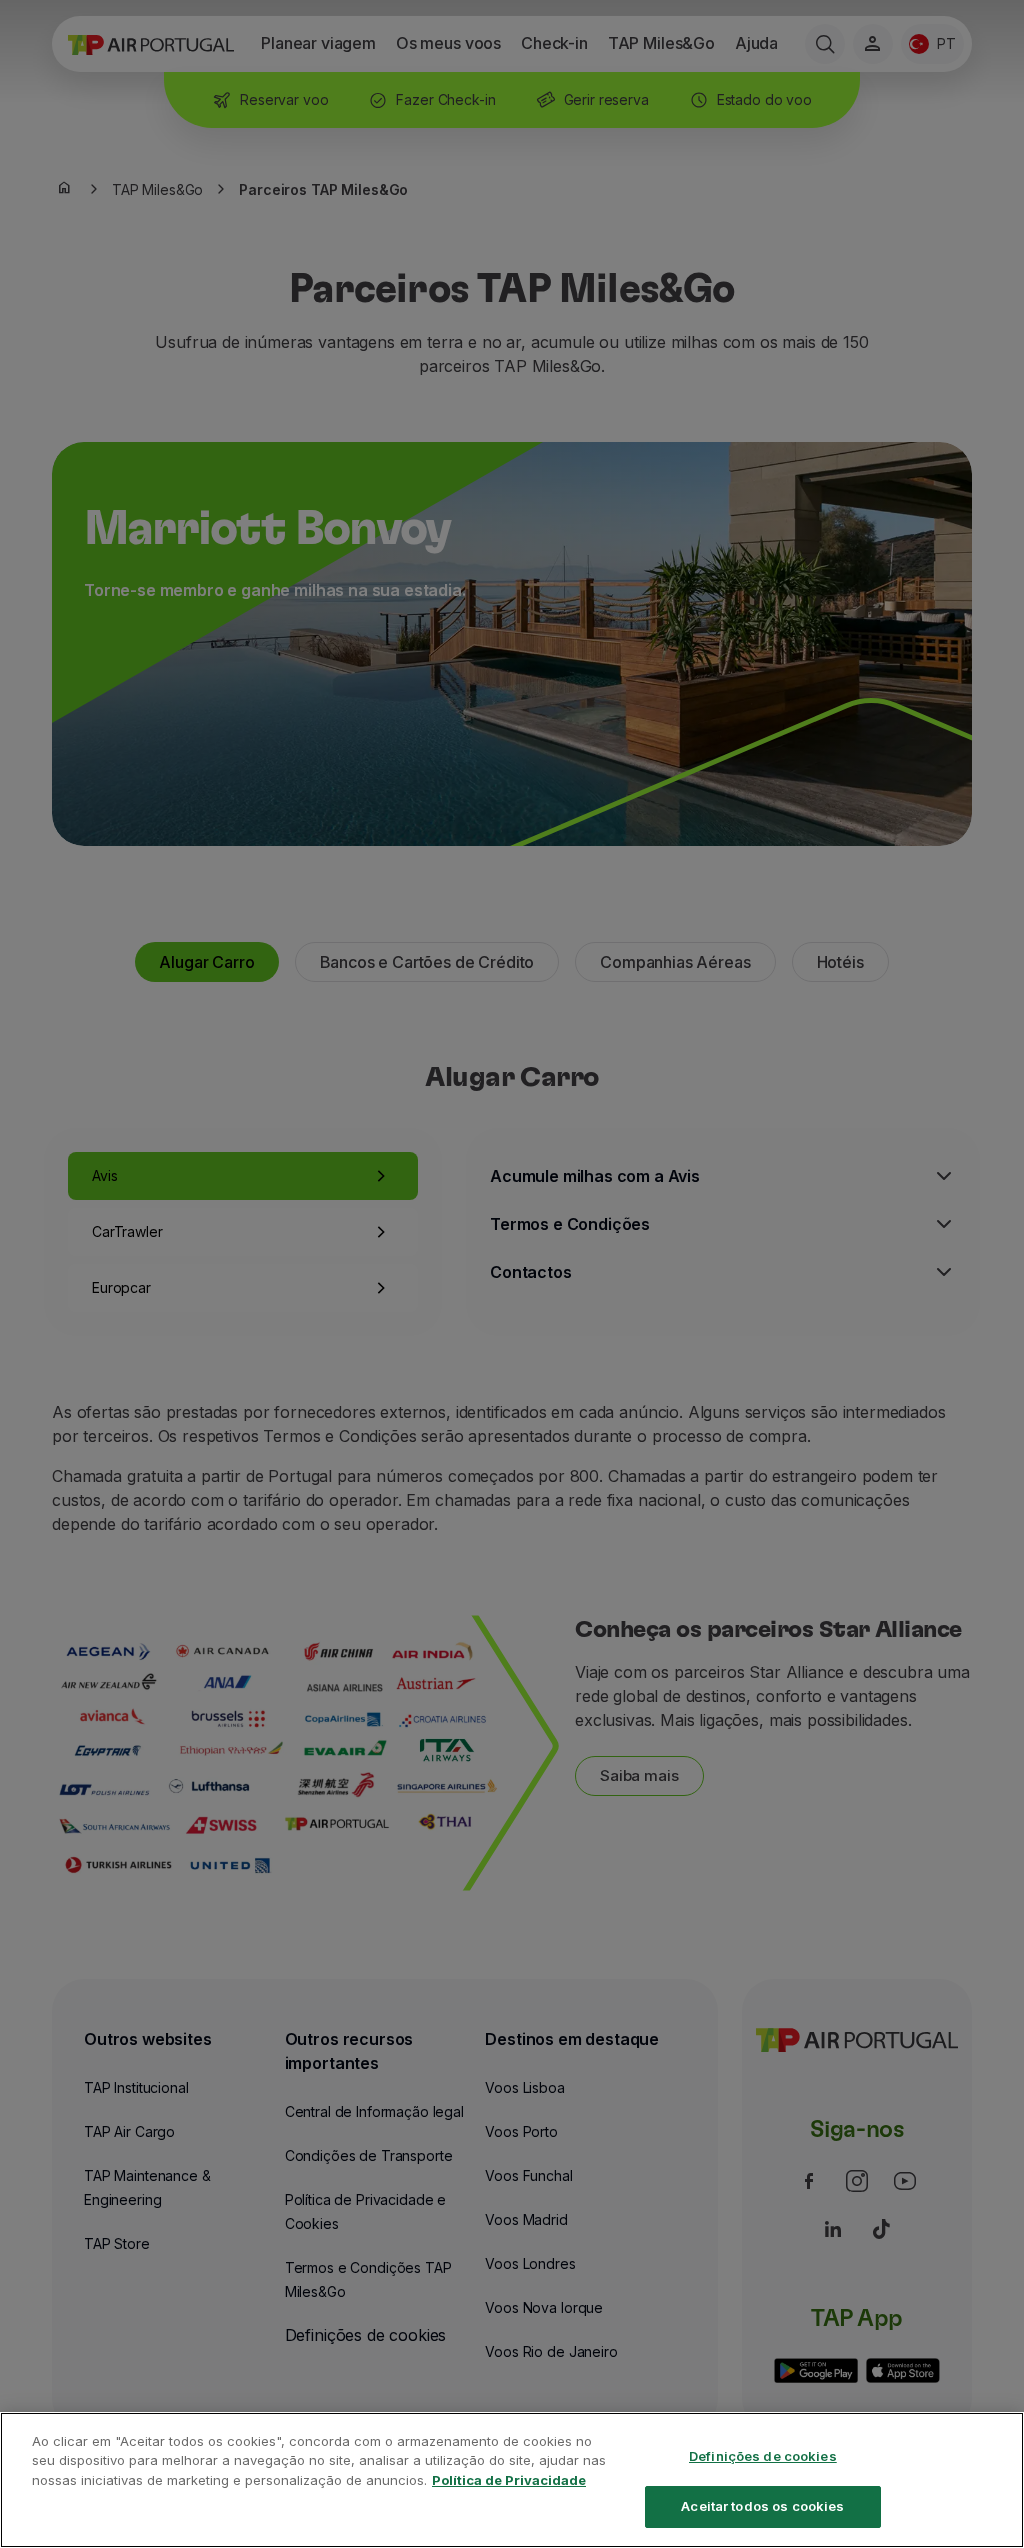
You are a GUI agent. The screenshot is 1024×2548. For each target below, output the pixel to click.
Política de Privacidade (509, 2480)
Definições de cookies (763, 2456)
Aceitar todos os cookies (762, 2506)
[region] (512, 2480)
